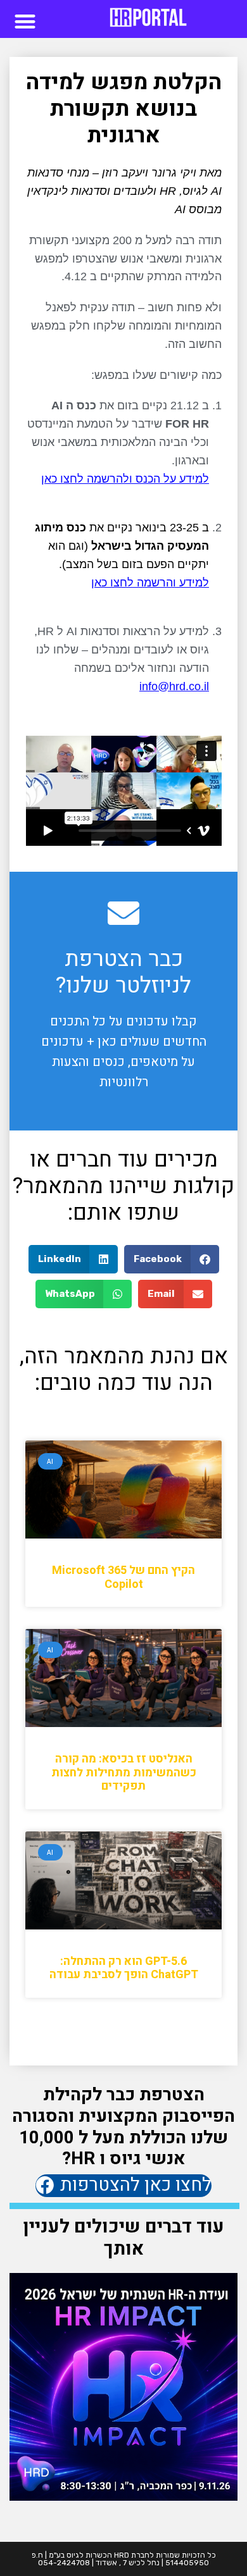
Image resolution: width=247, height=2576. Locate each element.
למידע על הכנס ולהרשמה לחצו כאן (125, 479)
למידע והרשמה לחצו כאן (150, 583)
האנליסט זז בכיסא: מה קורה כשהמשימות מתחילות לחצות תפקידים (124, 1773)
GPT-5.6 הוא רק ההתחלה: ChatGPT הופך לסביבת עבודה (124, 1968)
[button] (25, 21)
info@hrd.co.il (174, 686)
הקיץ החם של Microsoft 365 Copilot (123, 1577)
